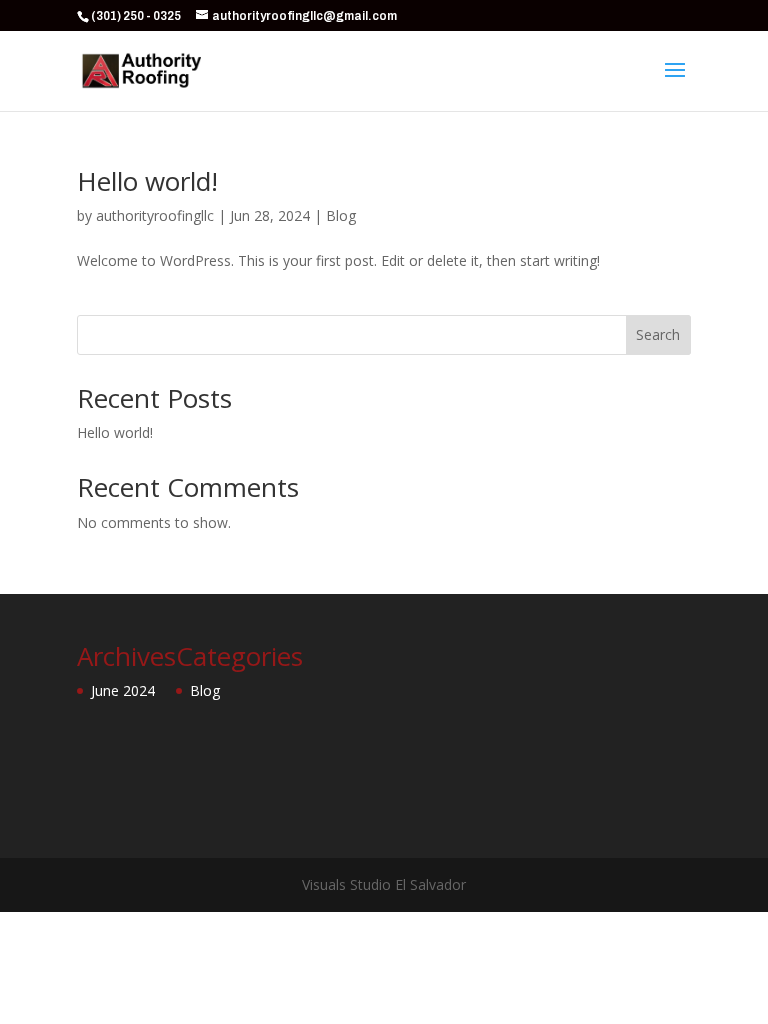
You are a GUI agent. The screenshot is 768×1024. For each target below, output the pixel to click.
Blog (341, 215)
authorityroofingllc (155, 215)
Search (658, 334)
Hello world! (147, 181)
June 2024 (123, 690)
